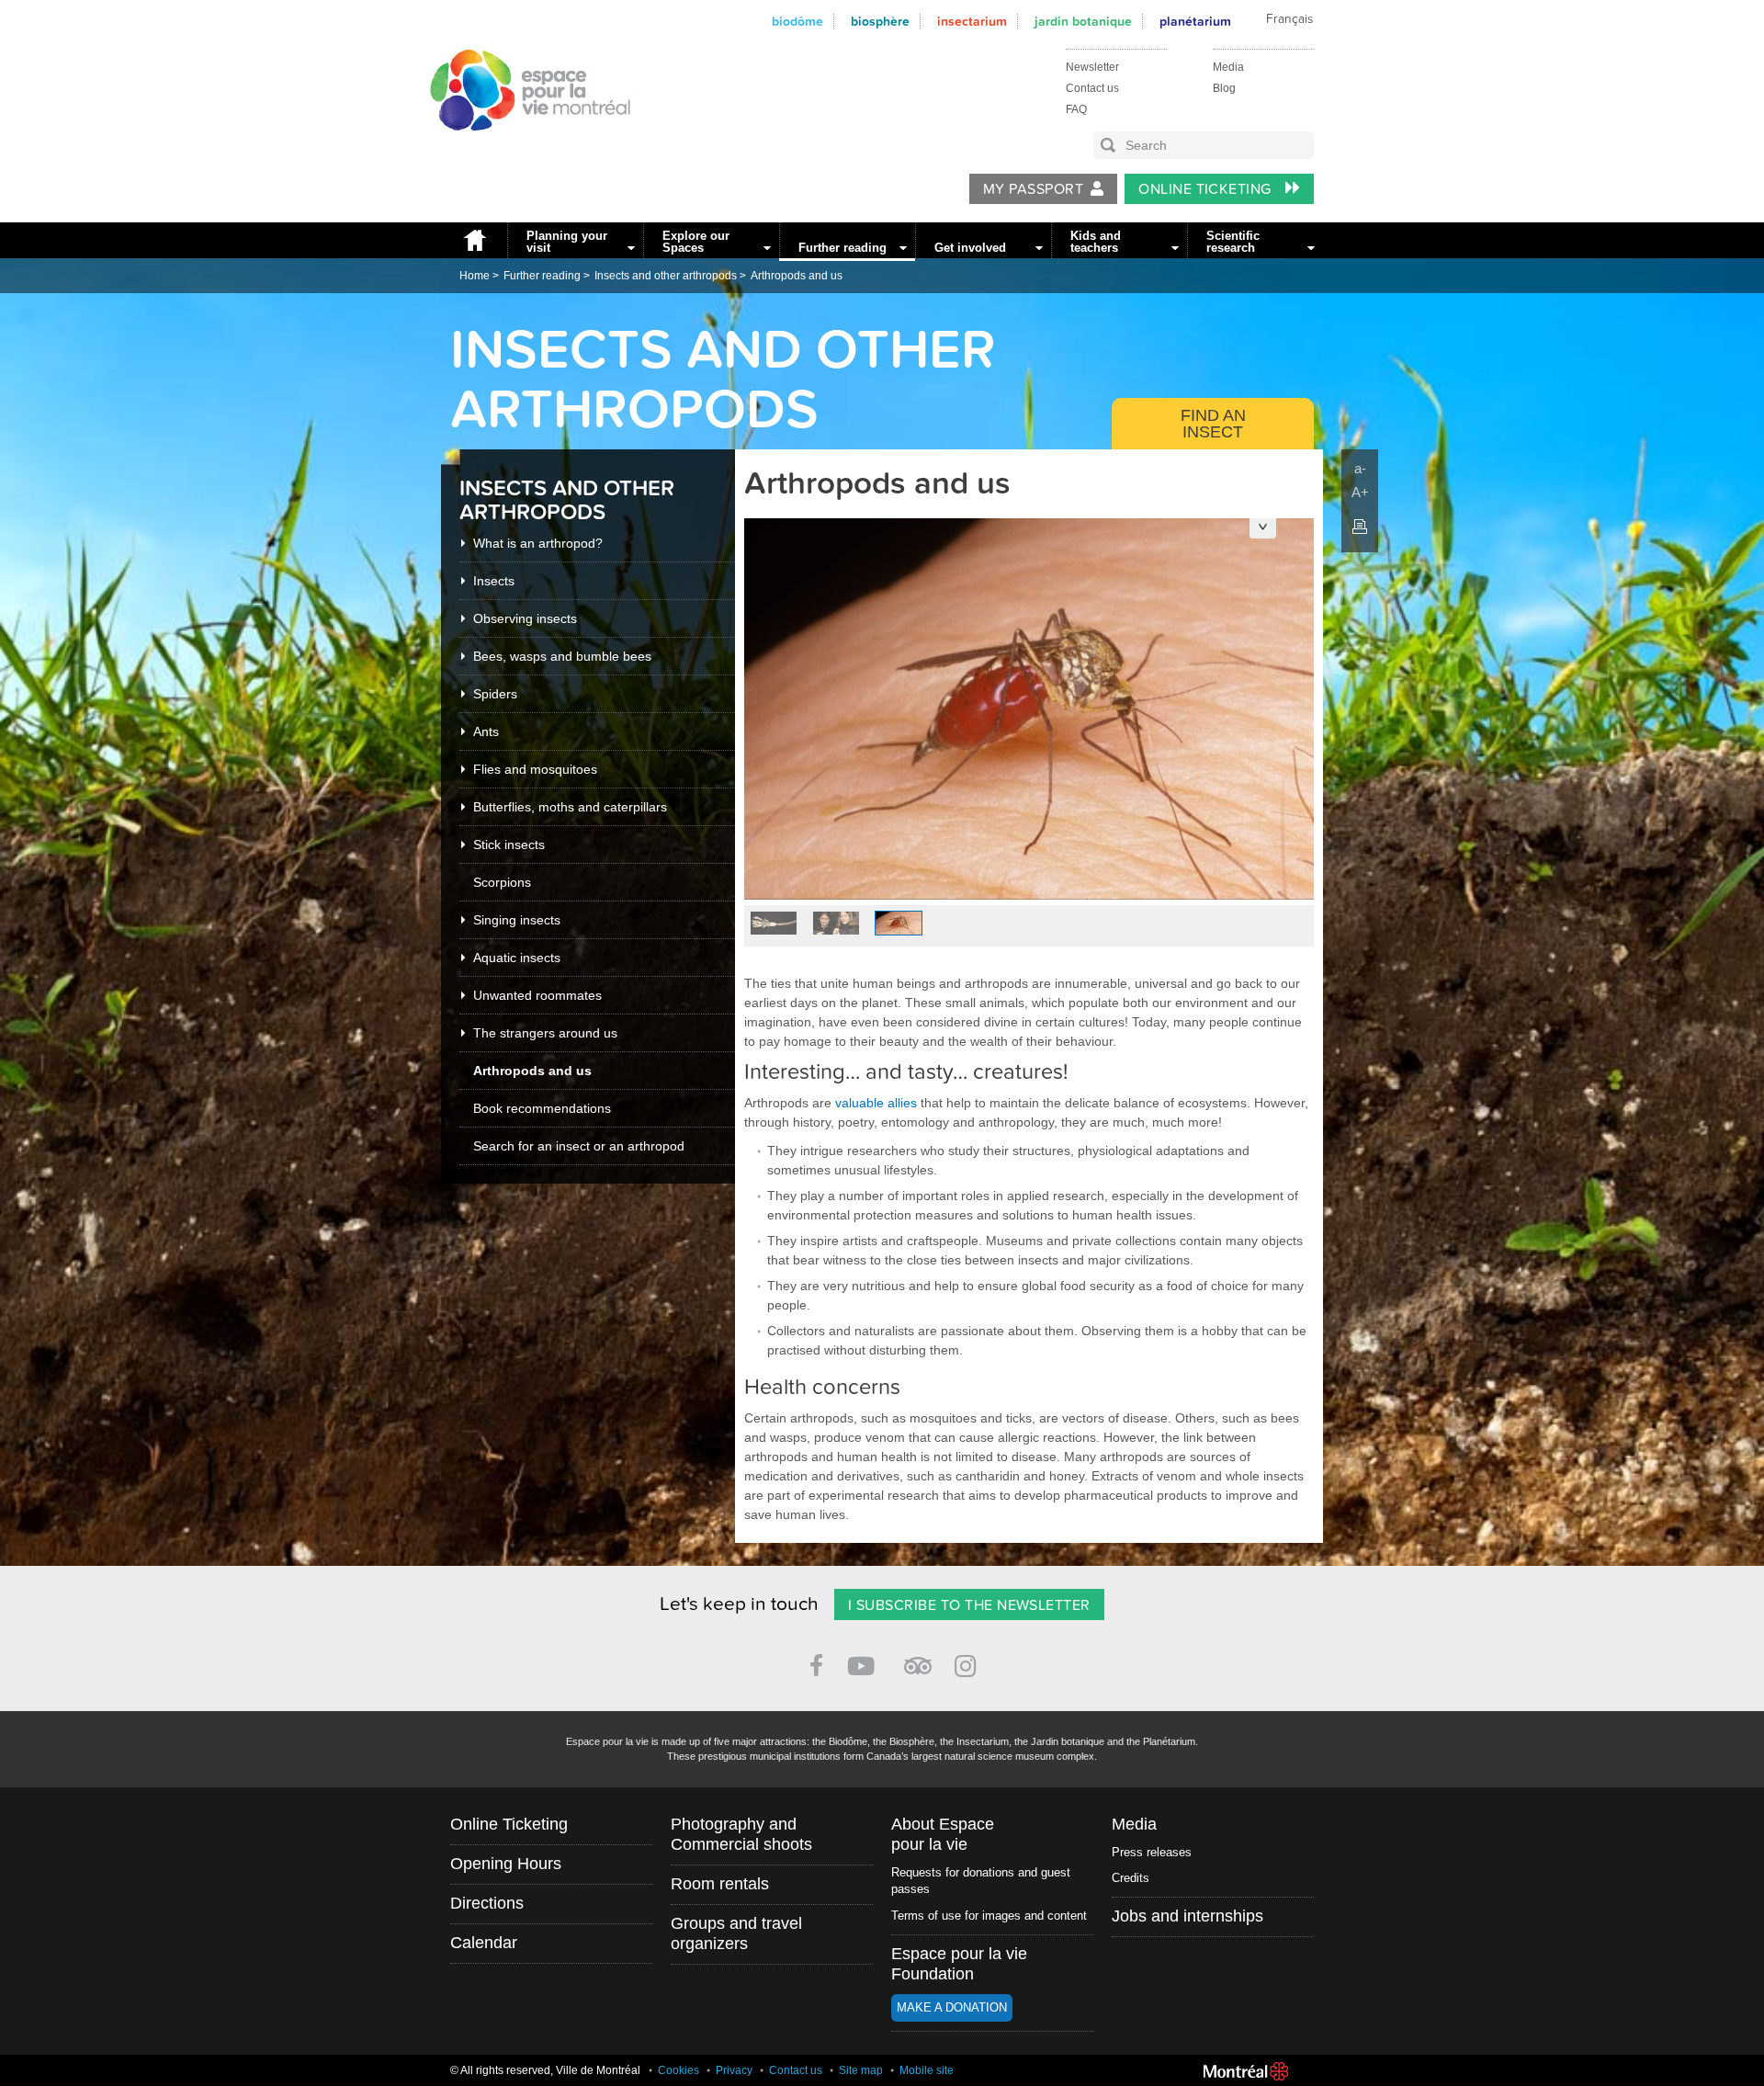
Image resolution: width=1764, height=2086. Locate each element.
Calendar (484, 1943)
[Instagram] (969, 1663)
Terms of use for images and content (989, 1916)
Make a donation (952, 2007)
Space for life (524, 148)
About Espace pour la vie (943, 1834)
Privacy (734, 2070)
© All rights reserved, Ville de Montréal (545, 2070)
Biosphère (880, 22)
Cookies (678, 2070)
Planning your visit (567, 242)
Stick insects (509, 845)
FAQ (1076, 109)
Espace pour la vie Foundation (959, 1964)
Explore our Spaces (696, 242)
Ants (486, 731)
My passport (1033, 189)
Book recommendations (542, 1108)
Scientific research (1233, 242)
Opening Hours (506, 1864)
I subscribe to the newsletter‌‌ (969, 1605)
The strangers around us (545, 1033)
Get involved (970, 248)
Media (1228, 67)
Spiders (495, 694)
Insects (494, 581)
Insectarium (972, 22)
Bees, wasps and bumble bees (562, 656)
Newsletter (1092, 67)
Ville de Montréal (1246, 2071)
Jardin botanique (1083, 22)
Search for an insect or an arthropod (579, 1146)
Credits (1131, 1878)
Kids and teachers (1096, 242)
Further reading (842, 248)
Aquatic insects (517, 958)
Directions (487, 1903)
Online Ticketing (1207, 189)
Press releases (1152, 1852)
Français (1289, 19)
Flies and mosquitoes (535, 769)
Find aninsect (1213, 424)
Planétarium (1195, 22)
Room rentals (720, 1884)
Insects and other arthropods (666, 276)
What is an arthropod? (538, 543)
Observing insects (525, 618)
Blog (1224, 88)
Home (474, 240)
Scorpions (502, 882)
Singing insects (517, 920)
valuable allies (876, 1103)
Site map (861, 2070)
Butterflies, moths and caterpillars (570, 807)
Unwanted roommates (537, 995)
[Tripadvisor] (918, 1658)
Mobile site (927, 2070)
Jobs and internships (1187, 1916)
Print (1360, 527)
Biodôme (797, 22)
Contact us (1092, 88)
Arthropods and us (797, 276)
